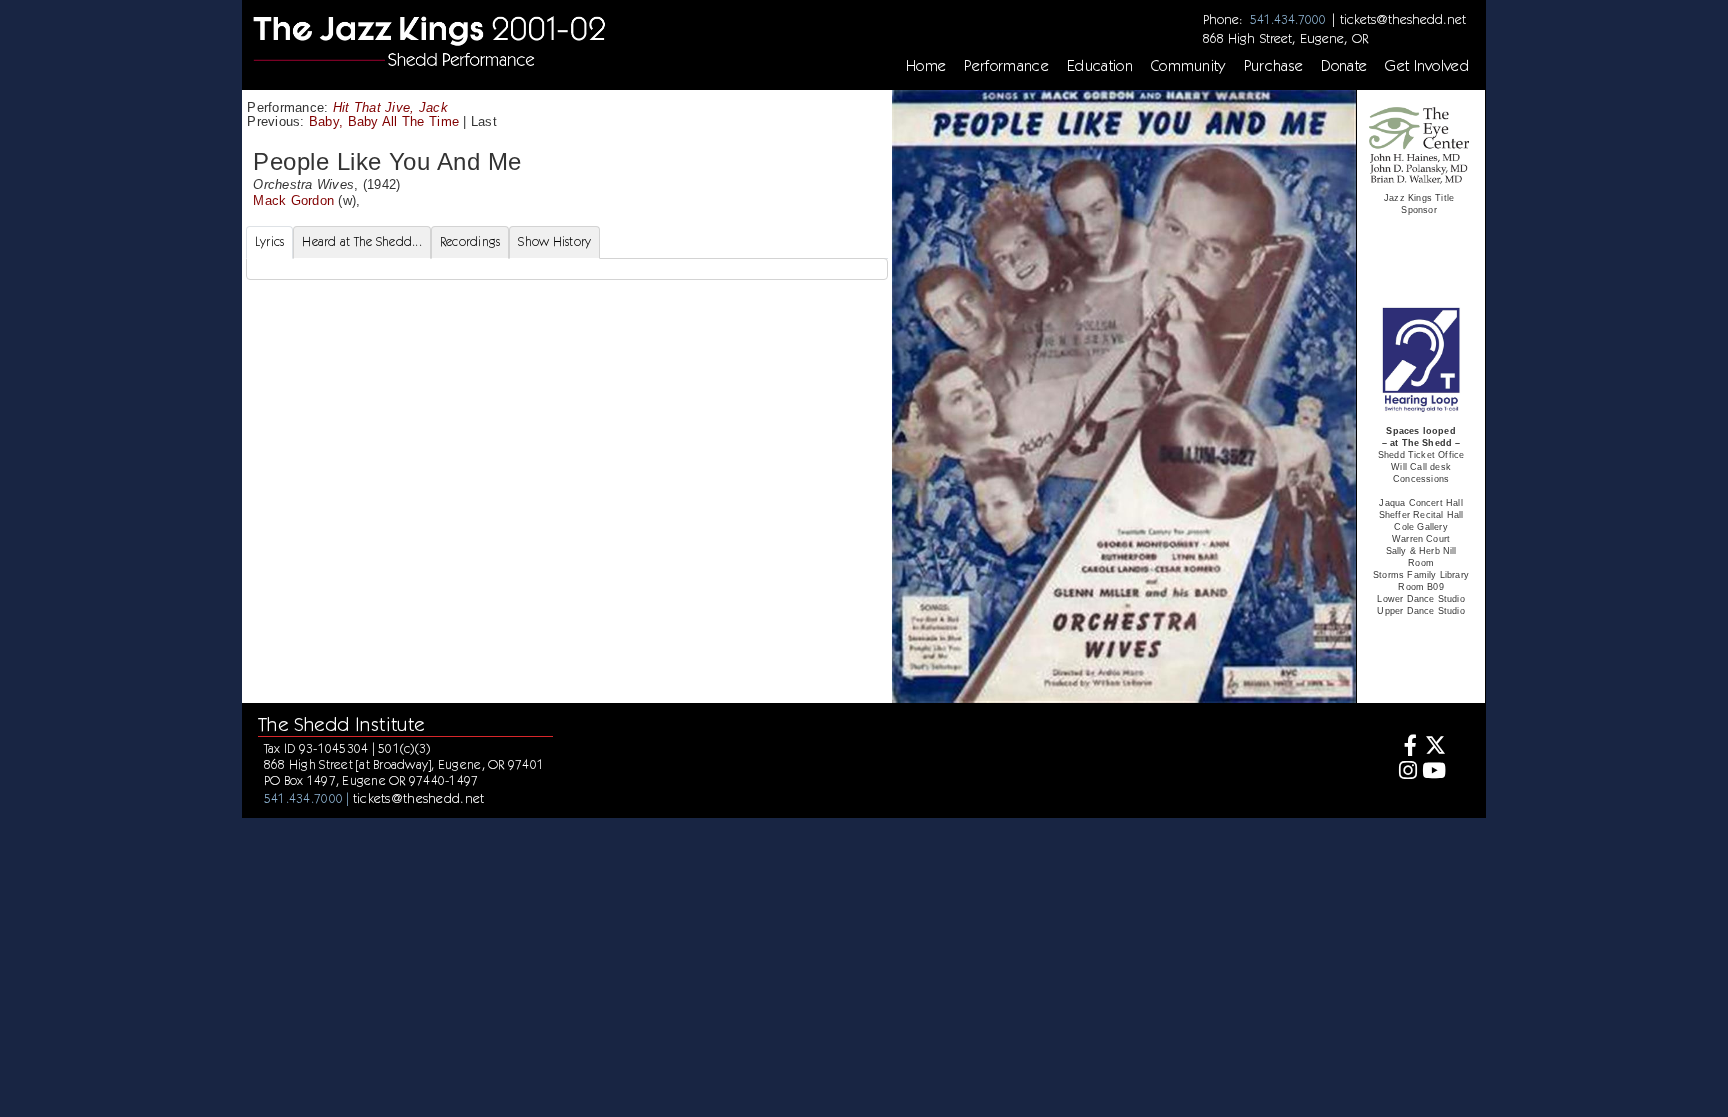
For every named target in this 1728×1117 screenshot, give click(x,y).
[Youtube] (1434, 772)
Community (1188, 66)
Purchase (1274, 66)
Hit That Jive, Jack (390, 107)
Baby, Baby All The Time (384, 121)
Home (926, 66)
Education (1100, 66)
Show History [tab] (554, 241)
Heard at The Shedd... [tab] (361, 241)
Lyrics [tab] (270, 241)
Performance (1006, 66)
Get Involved (1427, 66)
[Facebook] (1404, 747)
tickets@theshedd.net (1403, 19)
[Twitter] (1434, 747)
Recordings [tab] (470, 241)
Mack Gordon (293, 200)
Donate (1344, 66)
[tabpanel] (567, 269)
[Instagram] (1404, 772)
